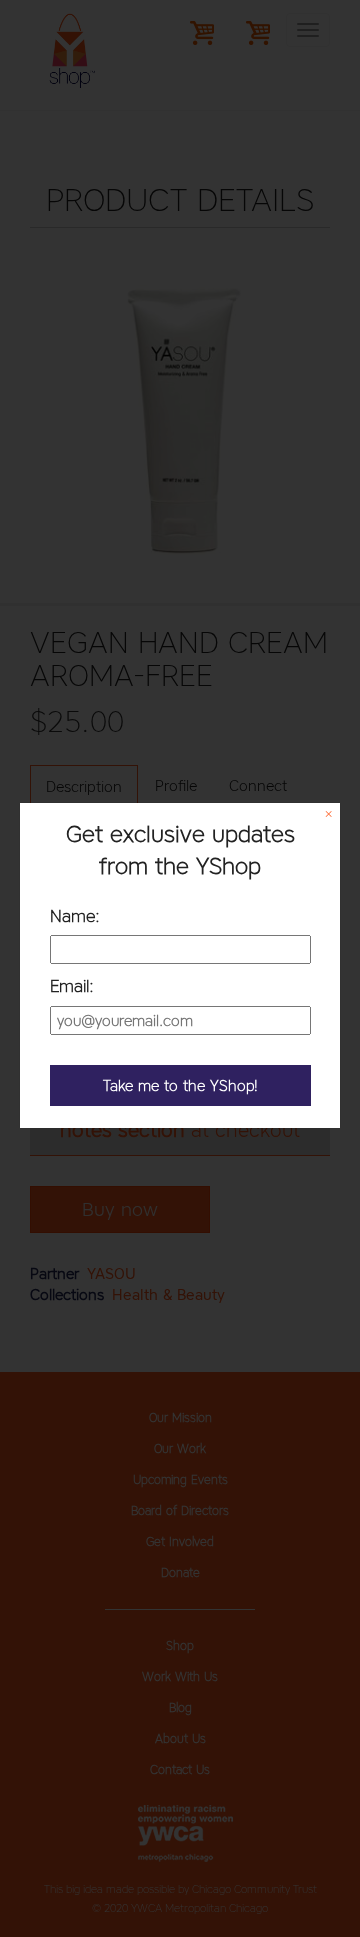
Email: (72, 986)
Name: (75, 916)
